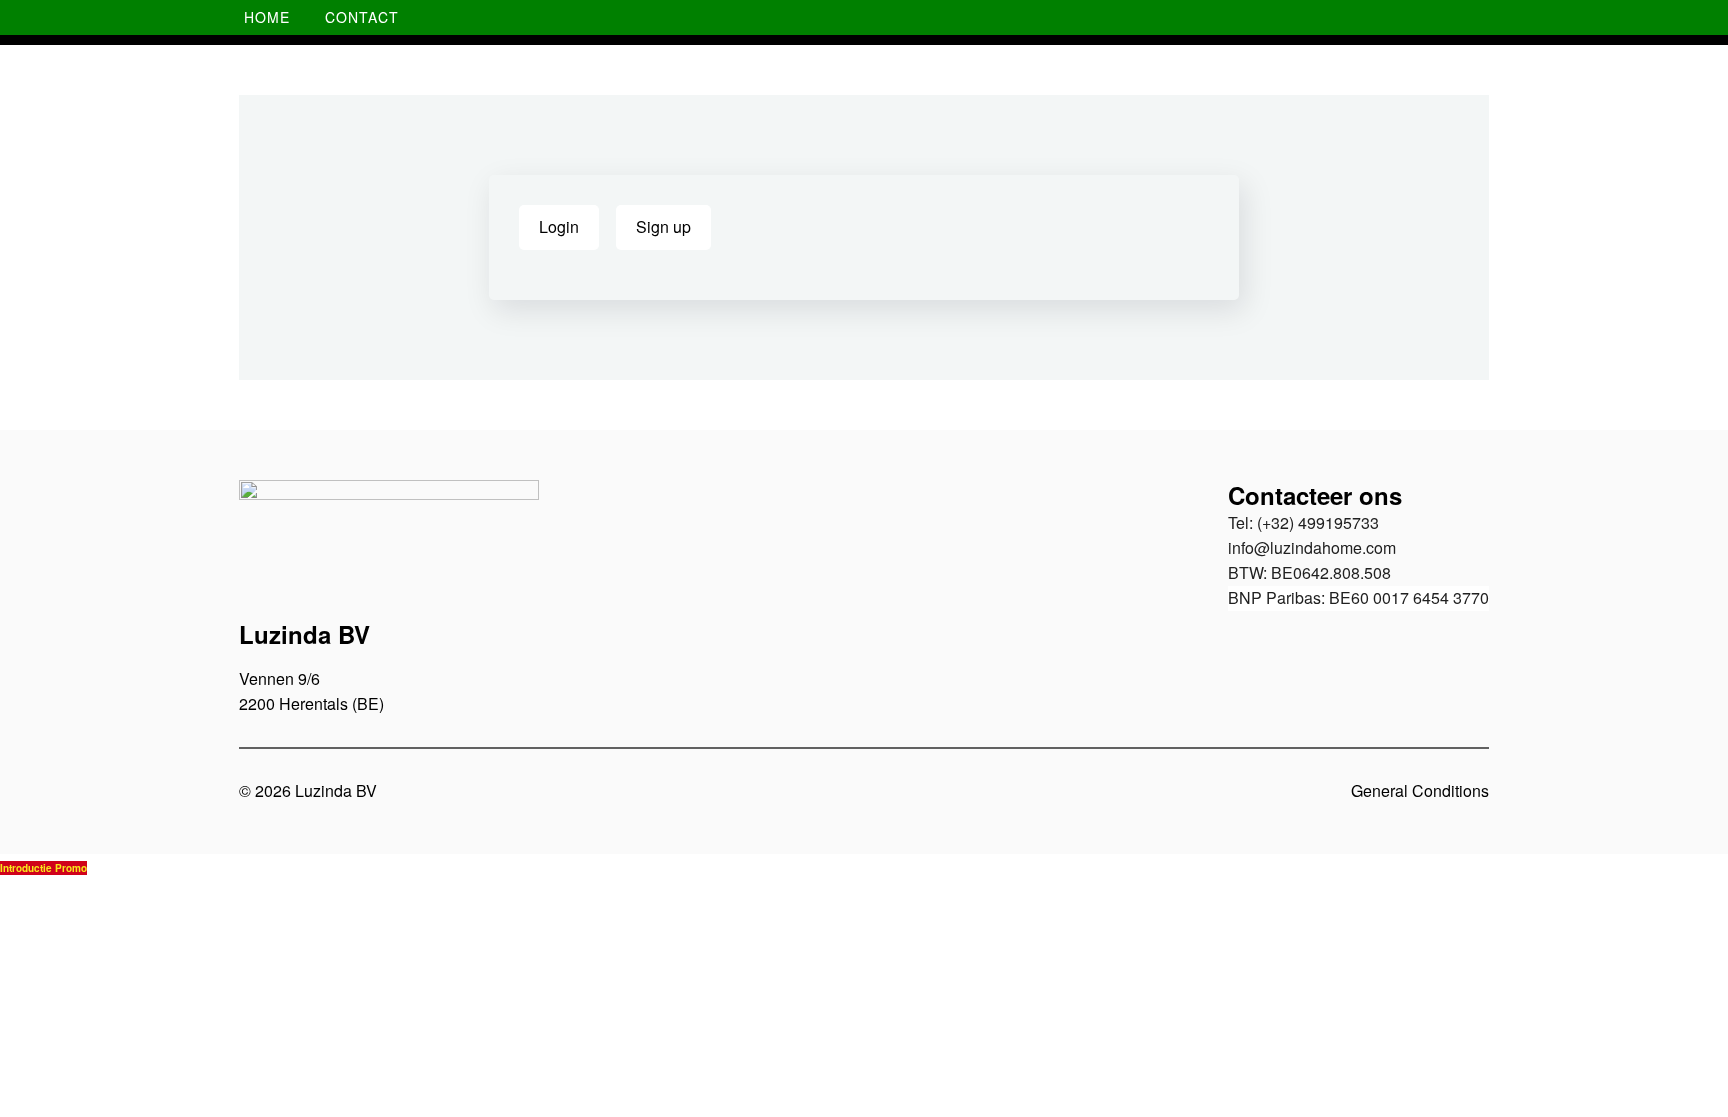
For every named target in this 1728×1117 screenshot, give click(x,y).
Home (267, 17)
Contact (362, 17)
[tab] (559, 227)
